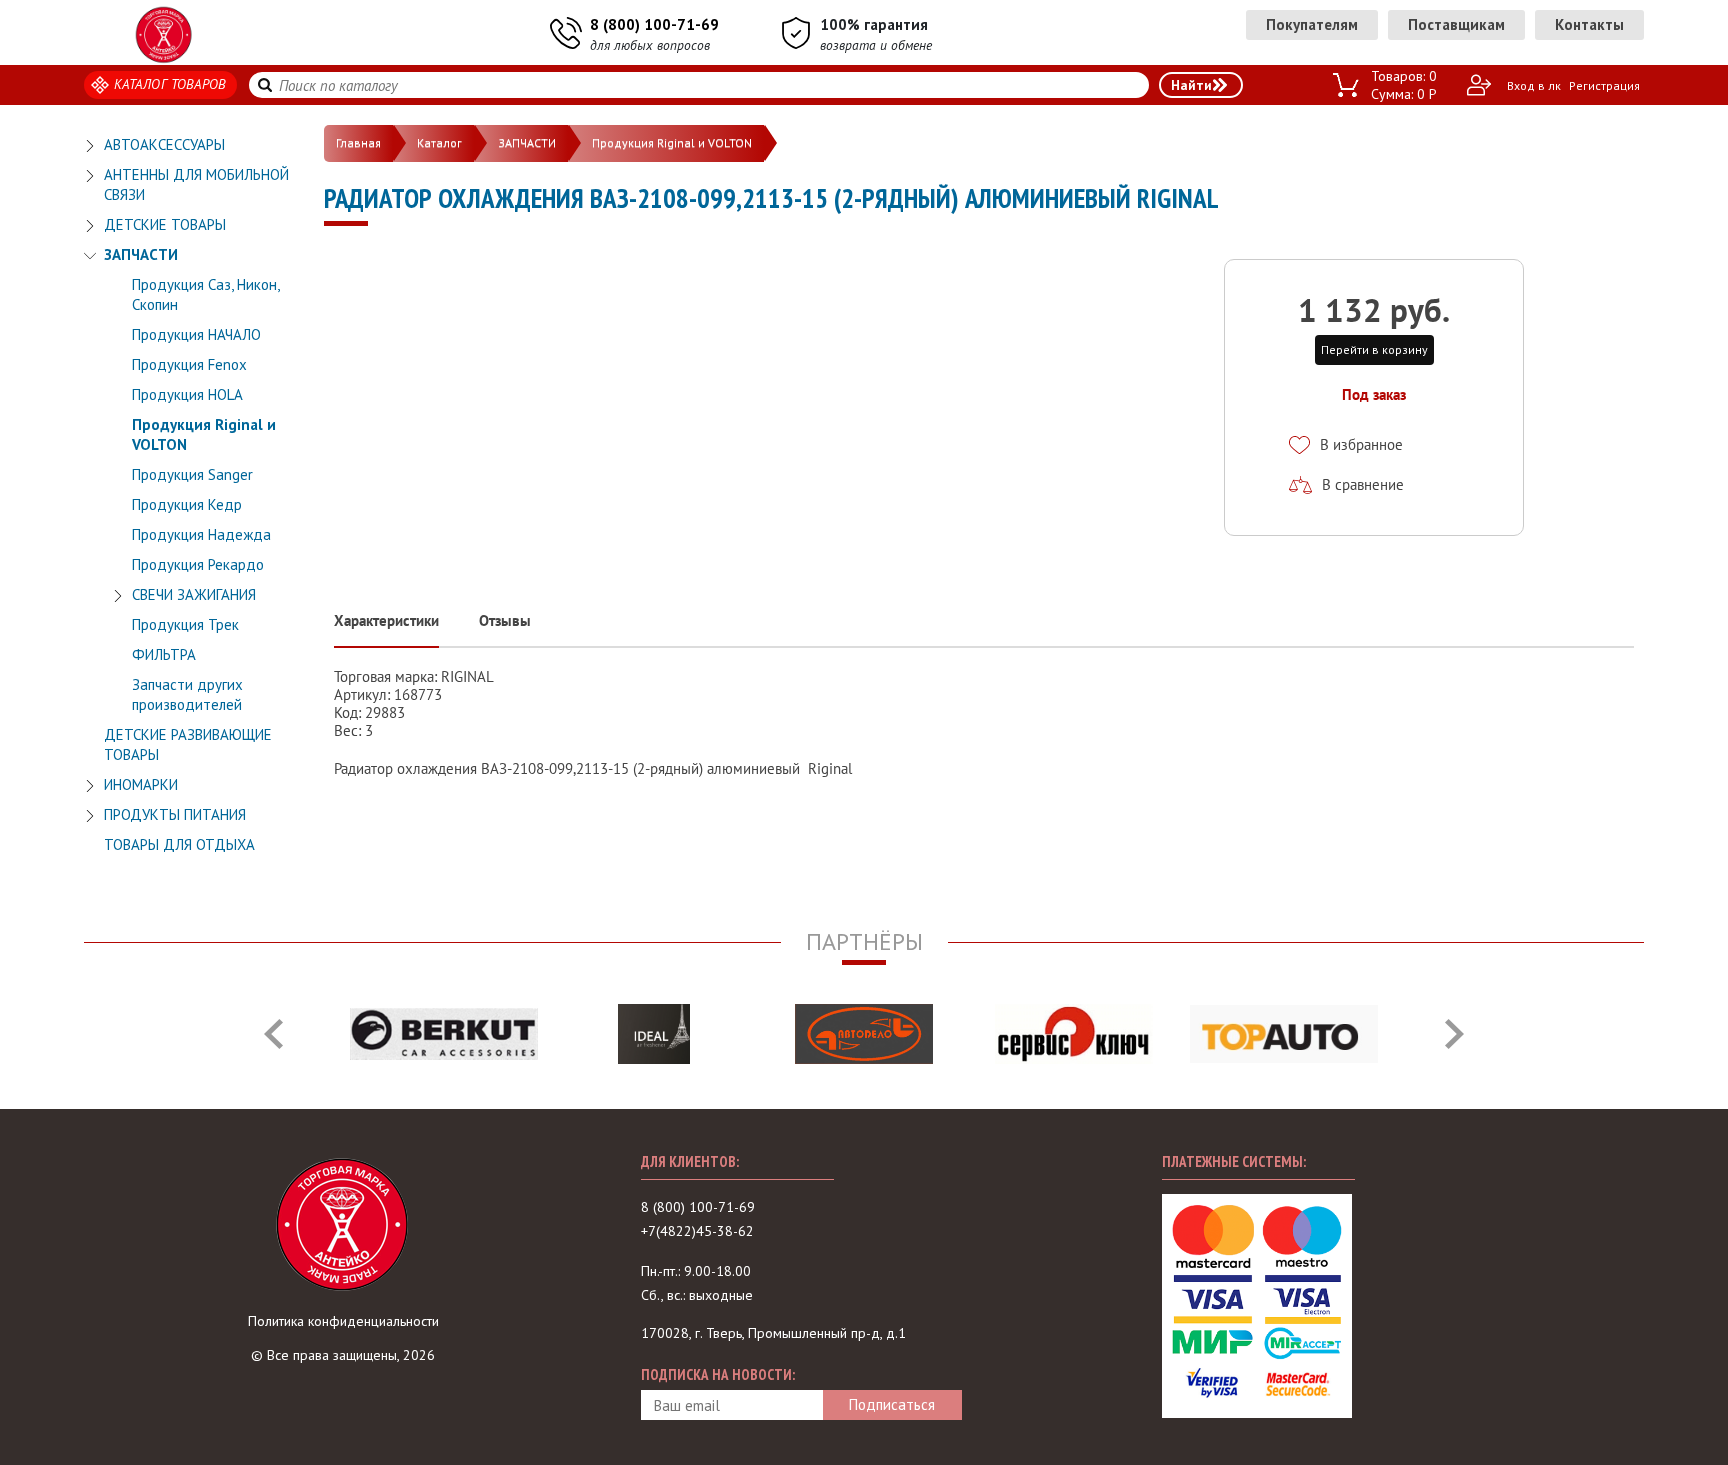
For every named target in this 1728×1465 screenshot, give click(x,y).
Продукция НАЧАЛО (196, 334)
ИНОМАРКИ (141, 784)
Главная (358, 142)
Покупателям (1312, 24)
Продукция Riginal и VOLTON (672, 142)
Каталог (439, 142)
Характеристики (386, 620)
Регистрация (1604, 85)
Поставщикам (1456, 24)
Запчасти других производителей (187, 694)
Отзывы (505, 620)
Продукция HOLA (187, 394)
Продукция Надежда (201, 534)
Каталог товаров (170, 84)
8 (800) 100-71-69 (654, 24)
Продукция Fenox (189, 364)
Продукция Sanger (192, 474)
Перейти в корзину (1374, 349)
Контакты (1589, 24)
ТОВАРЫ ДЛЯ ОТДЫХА (179, 844)
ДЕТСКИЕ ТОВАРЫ (165, 224)
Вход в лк (1534, 85)
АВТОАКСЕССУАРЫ (164, 144)
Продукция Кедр (187, 504)
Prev (273, 1034)
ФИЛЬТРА (164, 654)
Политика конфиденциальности (343, 1321)
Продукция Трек (185, 624)
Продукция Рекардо (198, 564)
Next (1454, 1034)
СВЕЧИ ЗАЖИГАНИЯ (194, 594)
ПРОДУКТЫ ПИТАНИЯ (175, 814)
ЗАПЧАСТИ (141, 254)
